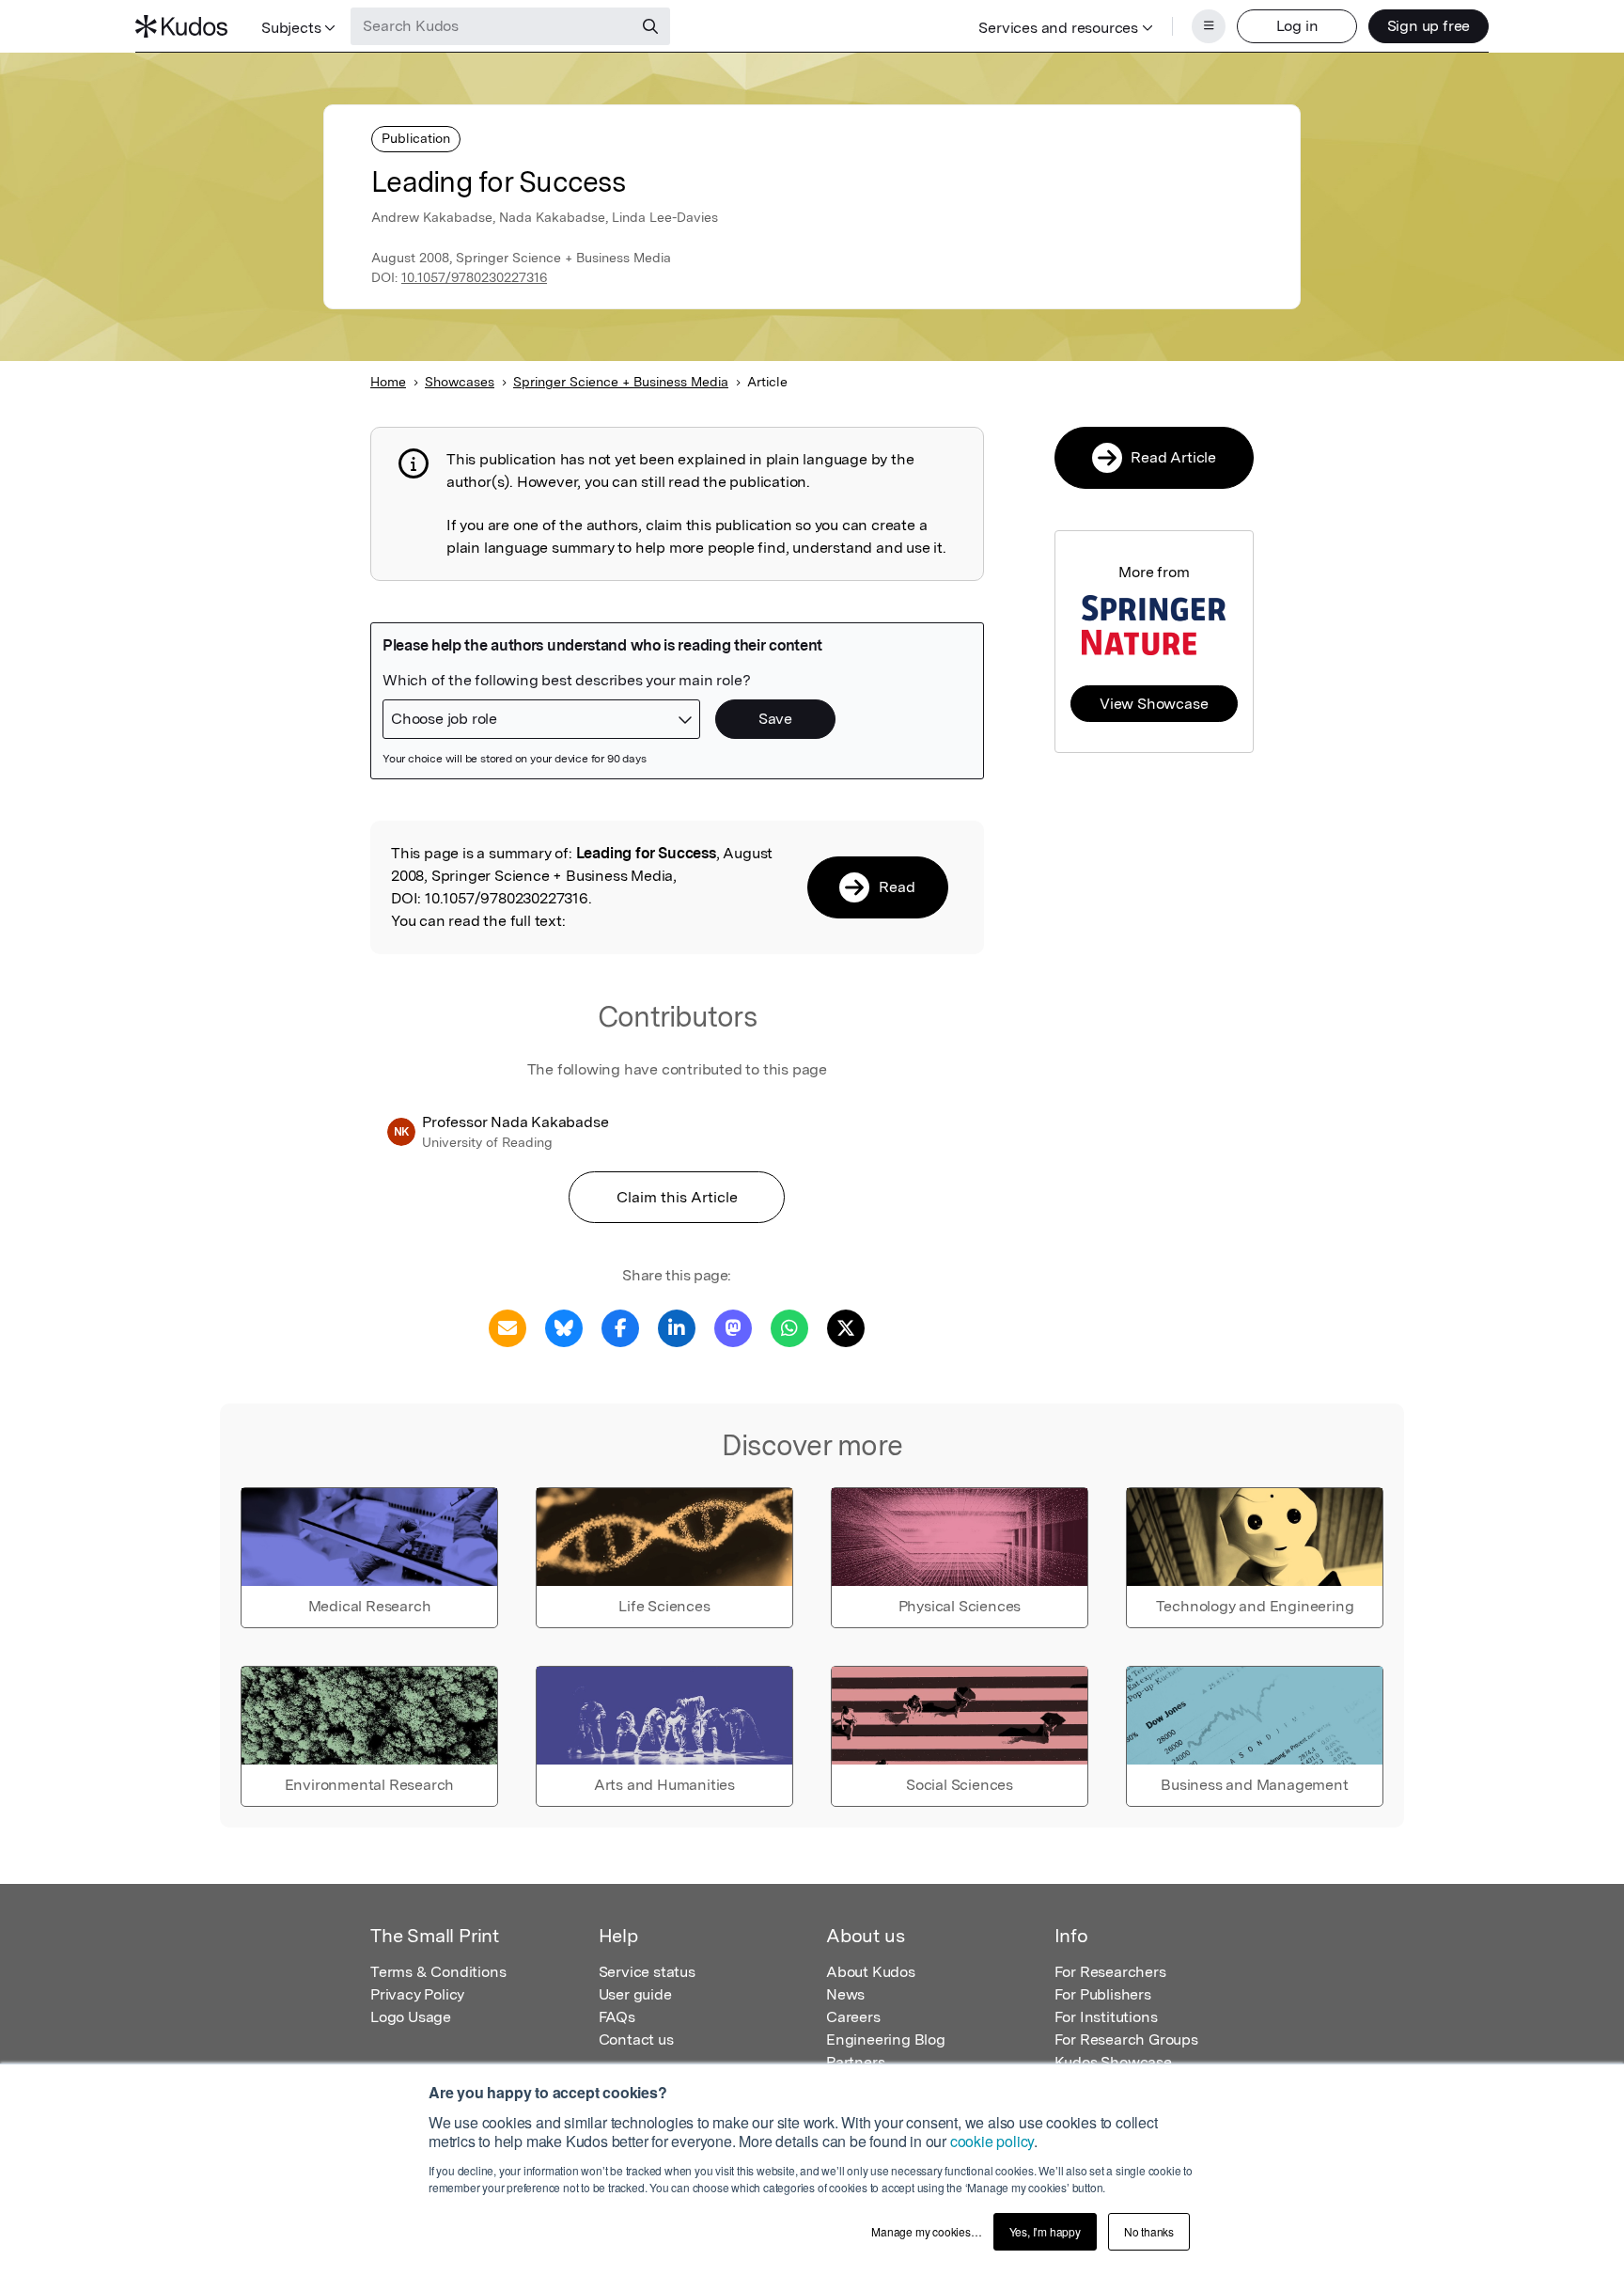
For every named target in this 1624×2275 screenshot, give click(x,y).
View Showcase (1154, 704)
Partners (855, 2062)
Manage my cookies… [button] (926, 2231)
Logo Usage (411, 2017)
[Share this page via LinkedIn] (677, 1327)
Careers (853, 2017)
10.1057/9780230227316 (474, 277)
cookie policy (992, 2141)
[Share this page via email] (507, 1327)
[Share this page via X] (846, 1327)
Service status (647, 1972)
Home (388, 382)
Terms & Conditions (438, 1972)
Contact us (636, 2040)
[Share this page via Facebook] (620, 1327)
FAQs (617, 2017)
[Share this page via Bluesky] (564, 1327)
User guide (635, 1994)
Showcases (460, 382)
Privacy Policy (417, 1994)
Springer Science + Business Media (621, 382)
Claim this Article (677, 1197)
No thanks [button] (1149, 2231)
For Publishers (1103, 1994)
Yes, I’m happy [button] (1045, 2231)
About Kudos (871, 1972)
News (845, 1994)
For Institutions (1106, 2017)
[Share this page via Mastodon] (733, 1327)
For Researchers (1110, 1972)
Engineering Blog (886, 2040)
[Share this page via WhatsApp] (789, 1327)
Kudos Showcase (1113, 2062)
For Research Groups (1126, 2040)
